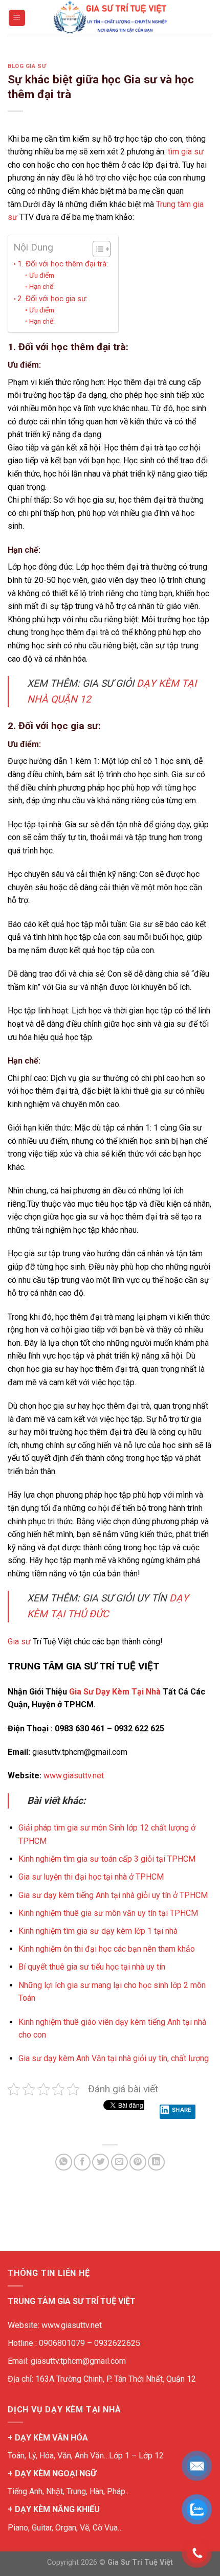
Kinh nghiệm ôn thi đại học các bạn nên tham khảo (107, 1949)
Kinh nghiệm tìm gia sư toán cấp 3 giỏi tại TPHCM (107, 1859)
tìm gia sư (186, 152)
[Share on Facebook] (82, 2162)
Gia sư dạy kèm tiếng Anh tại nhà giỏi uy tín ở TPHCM (113, 1895)
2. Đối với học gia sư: (52, 299)
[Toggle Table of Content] (96, 249)
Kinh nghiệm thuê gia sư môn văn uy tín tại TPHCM (108, 1913)
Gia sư (19, 1642)
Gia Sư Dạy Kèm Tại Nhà (115, 1692)
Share (182, 2110)
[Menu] (17, 18)
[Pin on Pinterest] (138, 2162)
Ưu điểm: (42, 275)
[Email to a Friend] (119, 2162)
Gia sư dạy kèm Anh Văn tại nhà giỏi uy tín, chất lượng (114, 2058)
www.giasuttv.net (74, 1776)
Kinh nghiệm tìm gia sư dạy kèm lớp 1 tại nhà (99, 1931)
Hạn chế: (42, 286)
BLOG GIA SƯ (27, 66)
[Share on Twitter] (101, 2162)
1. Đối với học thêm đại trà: (63, 264)
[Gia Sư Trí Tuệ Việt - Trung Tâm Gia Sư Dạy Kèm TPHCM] (110, 18)
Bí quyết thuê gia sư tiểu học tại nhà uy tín (92, 1967)
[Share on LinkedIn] (156, 2162)
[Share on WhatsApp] (64, 2162)
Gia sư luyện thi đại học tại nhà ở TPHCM (91, 1877)
